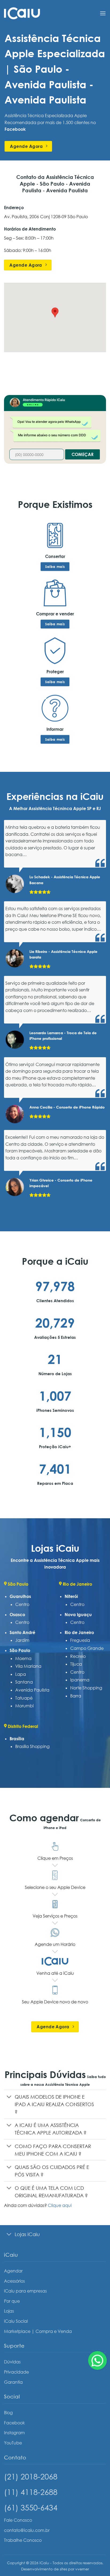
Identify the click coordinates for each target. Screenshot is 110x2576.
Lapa (21, 1674)
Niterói (71, 1596)
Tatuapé (24, 1698)
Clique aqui (60, 2205)
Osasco (17, 1615)
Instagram (14, 2433)
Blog (8, 2413)
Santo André (22, 1632)
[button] (103, 13)
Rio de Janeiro (79, 1632)
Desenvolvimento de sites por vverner (55, 2569)
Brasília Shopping (32, 1746)
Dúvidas (12, 2362)
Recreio (78, 1656)
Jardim (22, 1640)
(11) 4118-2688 (31, 2492)
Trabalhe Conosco (23, 2540)
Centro (22, 1604)
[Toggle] (9, 2097)
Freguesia (80, 1640)
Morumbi (24, 1706)
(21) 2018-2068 (31, 2476)
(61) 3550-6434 (31, 2507)
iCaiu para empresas (25, 2291)
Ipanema (80, 1680)
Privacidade (16, 2372)
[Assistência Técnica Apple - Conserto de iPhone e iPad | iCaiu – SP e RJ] (22, 13)
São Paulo (20, 1650)
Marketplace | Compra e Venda (38, 2331)
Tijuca (76, 1664)
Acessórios (14, 2281)
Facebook (14, 2423)
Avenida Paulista (32, 1690)
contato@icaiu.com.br (27, 2530)
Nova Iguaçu (78, 1615)
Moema (23, 1658)
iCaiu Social (16, 2321)
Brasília (17, 1739)
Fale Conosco (18, 2520)
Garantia (13, 2382)
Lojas (9, 2311)
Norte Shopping (86, 1688)
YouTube (13, 2443)
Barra (76, 1696)
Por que (12, 2301)
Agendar (13, 2271)
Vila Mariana (28, 1666)
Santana (24, 1682)
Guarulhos (20, 1596)
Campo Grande (87, 1648)
